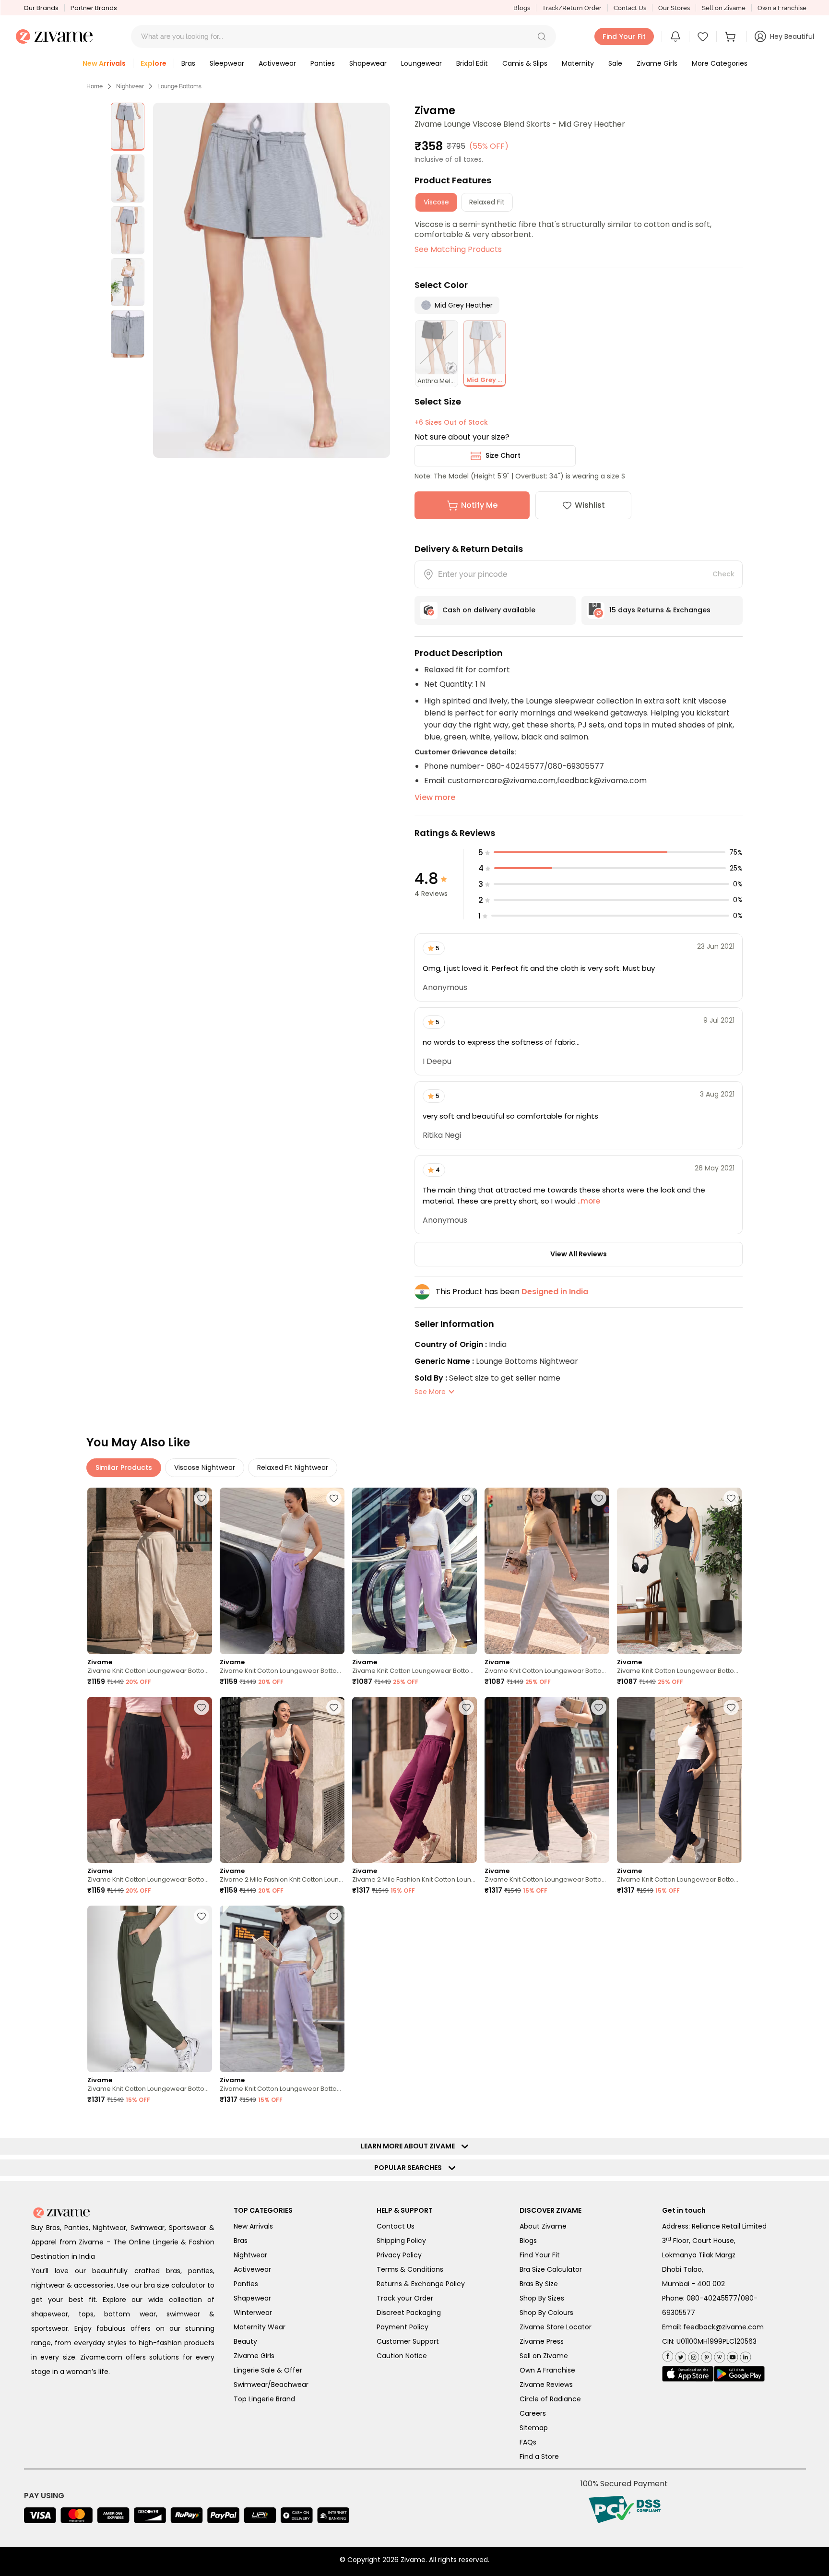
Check (723, 574)
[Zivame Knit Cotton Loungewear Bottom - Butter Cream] (150, 1571)
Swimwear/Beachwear (271, 2385)
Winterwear (253, 2313)
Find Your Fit (540, 2255)
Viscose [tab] (436, 202)
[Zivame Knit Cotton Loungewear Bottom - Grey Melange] (547, 1571)
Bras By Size (539, 2284)
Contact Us (630, 8)
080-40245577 (712, 2298)
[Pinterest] (705, 2355)
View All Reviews (579, 1254)
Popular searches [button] (410, 2168)
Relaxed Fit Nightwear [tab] (293, 1467)
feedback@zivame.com (723, 2327)
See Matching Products (458, 249)
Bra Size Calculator (551, 2269)
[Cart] (732, 36)
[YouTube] (731, 2355)
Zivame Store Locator (556, 2327)
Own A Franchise (547, 2370)
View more (435, 797)
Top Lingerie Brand (264, 2399)
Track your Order (405, 2298)
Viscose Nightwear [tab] (205, 1467)
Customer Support (408, 2341)
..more (588, 1201)
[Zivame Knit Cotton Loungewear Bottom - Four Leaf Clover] (679, 1571)
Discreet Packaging (409, 2313)
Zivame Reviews (546, 2385)
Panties (246, 2284)
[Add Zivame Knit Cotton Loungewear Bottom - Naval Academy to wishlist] (731, 1707)
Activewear (252, 2269)
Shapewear (252, 2298)
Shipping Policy (401, 2241)
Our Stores (674, 8)
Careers (533, 2413)
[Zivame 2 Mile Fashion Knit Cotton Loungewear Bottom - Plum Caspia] (282, 1780)
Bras (241, 2241)
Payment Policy (403, 2327)
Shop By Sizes (542, 2298)
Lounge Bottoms (179, 86)
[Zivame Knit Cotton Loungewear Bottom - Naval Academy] (679, 1780)
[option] (128, 127)
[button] (542, 36)
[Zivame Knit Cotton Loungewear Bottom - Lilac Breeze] (282, 1571)
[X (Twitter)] (680, 2355)
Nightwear (130, 86)
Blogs (522, 8)
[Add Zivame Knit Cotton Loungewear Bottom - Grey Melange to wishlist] (599, 1498)
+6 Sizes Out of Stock (451, 422)
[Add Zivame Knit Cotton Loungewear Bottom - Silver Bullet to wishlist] (334, 1916)
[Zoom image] (271, 280)
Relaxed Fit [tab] (487, 202)
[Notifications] (675, 36)
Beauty (245, 2341)
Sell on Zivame (724, 8)
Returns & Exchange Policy (421, 2284)
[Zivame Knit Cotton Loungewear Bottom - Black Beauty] (150, 1780)
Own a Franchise (782, 8)
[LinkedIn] (744, 2355)
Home (95, 86)
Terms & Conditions (410, 2269)
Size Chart (503, 455)
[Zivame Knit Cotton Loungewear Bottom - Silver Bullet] (282, 1989)
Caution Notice (402, 2356)
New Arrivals (253, 2226)
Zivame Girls (254, 2356)
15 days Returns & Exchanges (660, 610)
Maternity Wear (260, 2327)
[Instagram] (693, 2355)
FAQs (528, 2442)
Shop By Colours (546, 2313)
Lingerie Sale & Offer (268, 2370)
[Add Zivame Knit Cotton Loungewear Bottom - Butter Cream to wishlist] (201, 1498)
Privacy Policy (399, 2255)
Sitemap (534, 2428)
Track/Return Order (572, 8)
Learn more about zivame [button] (410, 2146)
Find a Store (539, 2457)
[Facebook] (668, 2355)
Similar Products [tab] (124, 1467)
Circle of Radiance (550, 2399)
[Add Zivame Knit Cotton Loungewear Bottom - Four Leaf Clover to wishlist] (731, 1498)
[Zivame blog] (718, 2355)
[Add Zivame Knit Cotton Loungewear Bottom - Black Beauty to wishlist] (201, 1707)
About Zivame (543, 2226)
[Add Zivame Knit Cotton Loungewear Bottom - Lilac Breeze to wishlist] (334, 1498)
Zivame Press (542, 2341)
